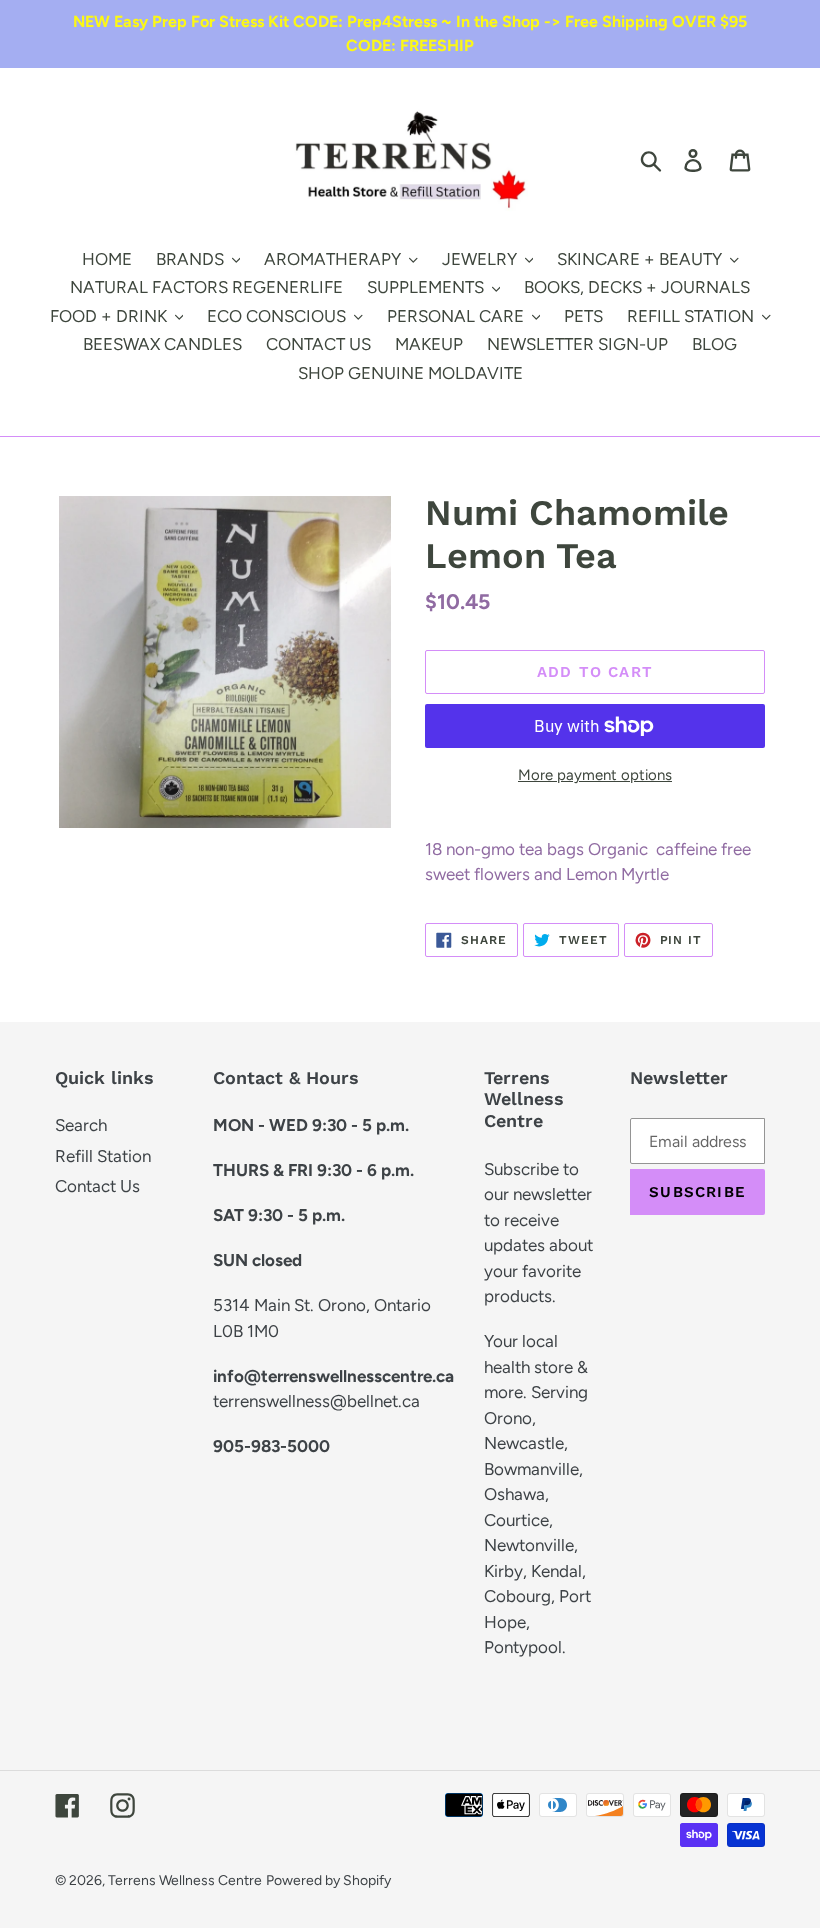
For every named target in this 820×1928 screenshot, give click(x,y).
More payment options (595, 775)
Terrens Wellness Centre (185, 1880)
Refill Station (103, 1156)
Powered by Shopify (328, 1880)
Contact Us (97, 1186)
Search (81, 1125)
